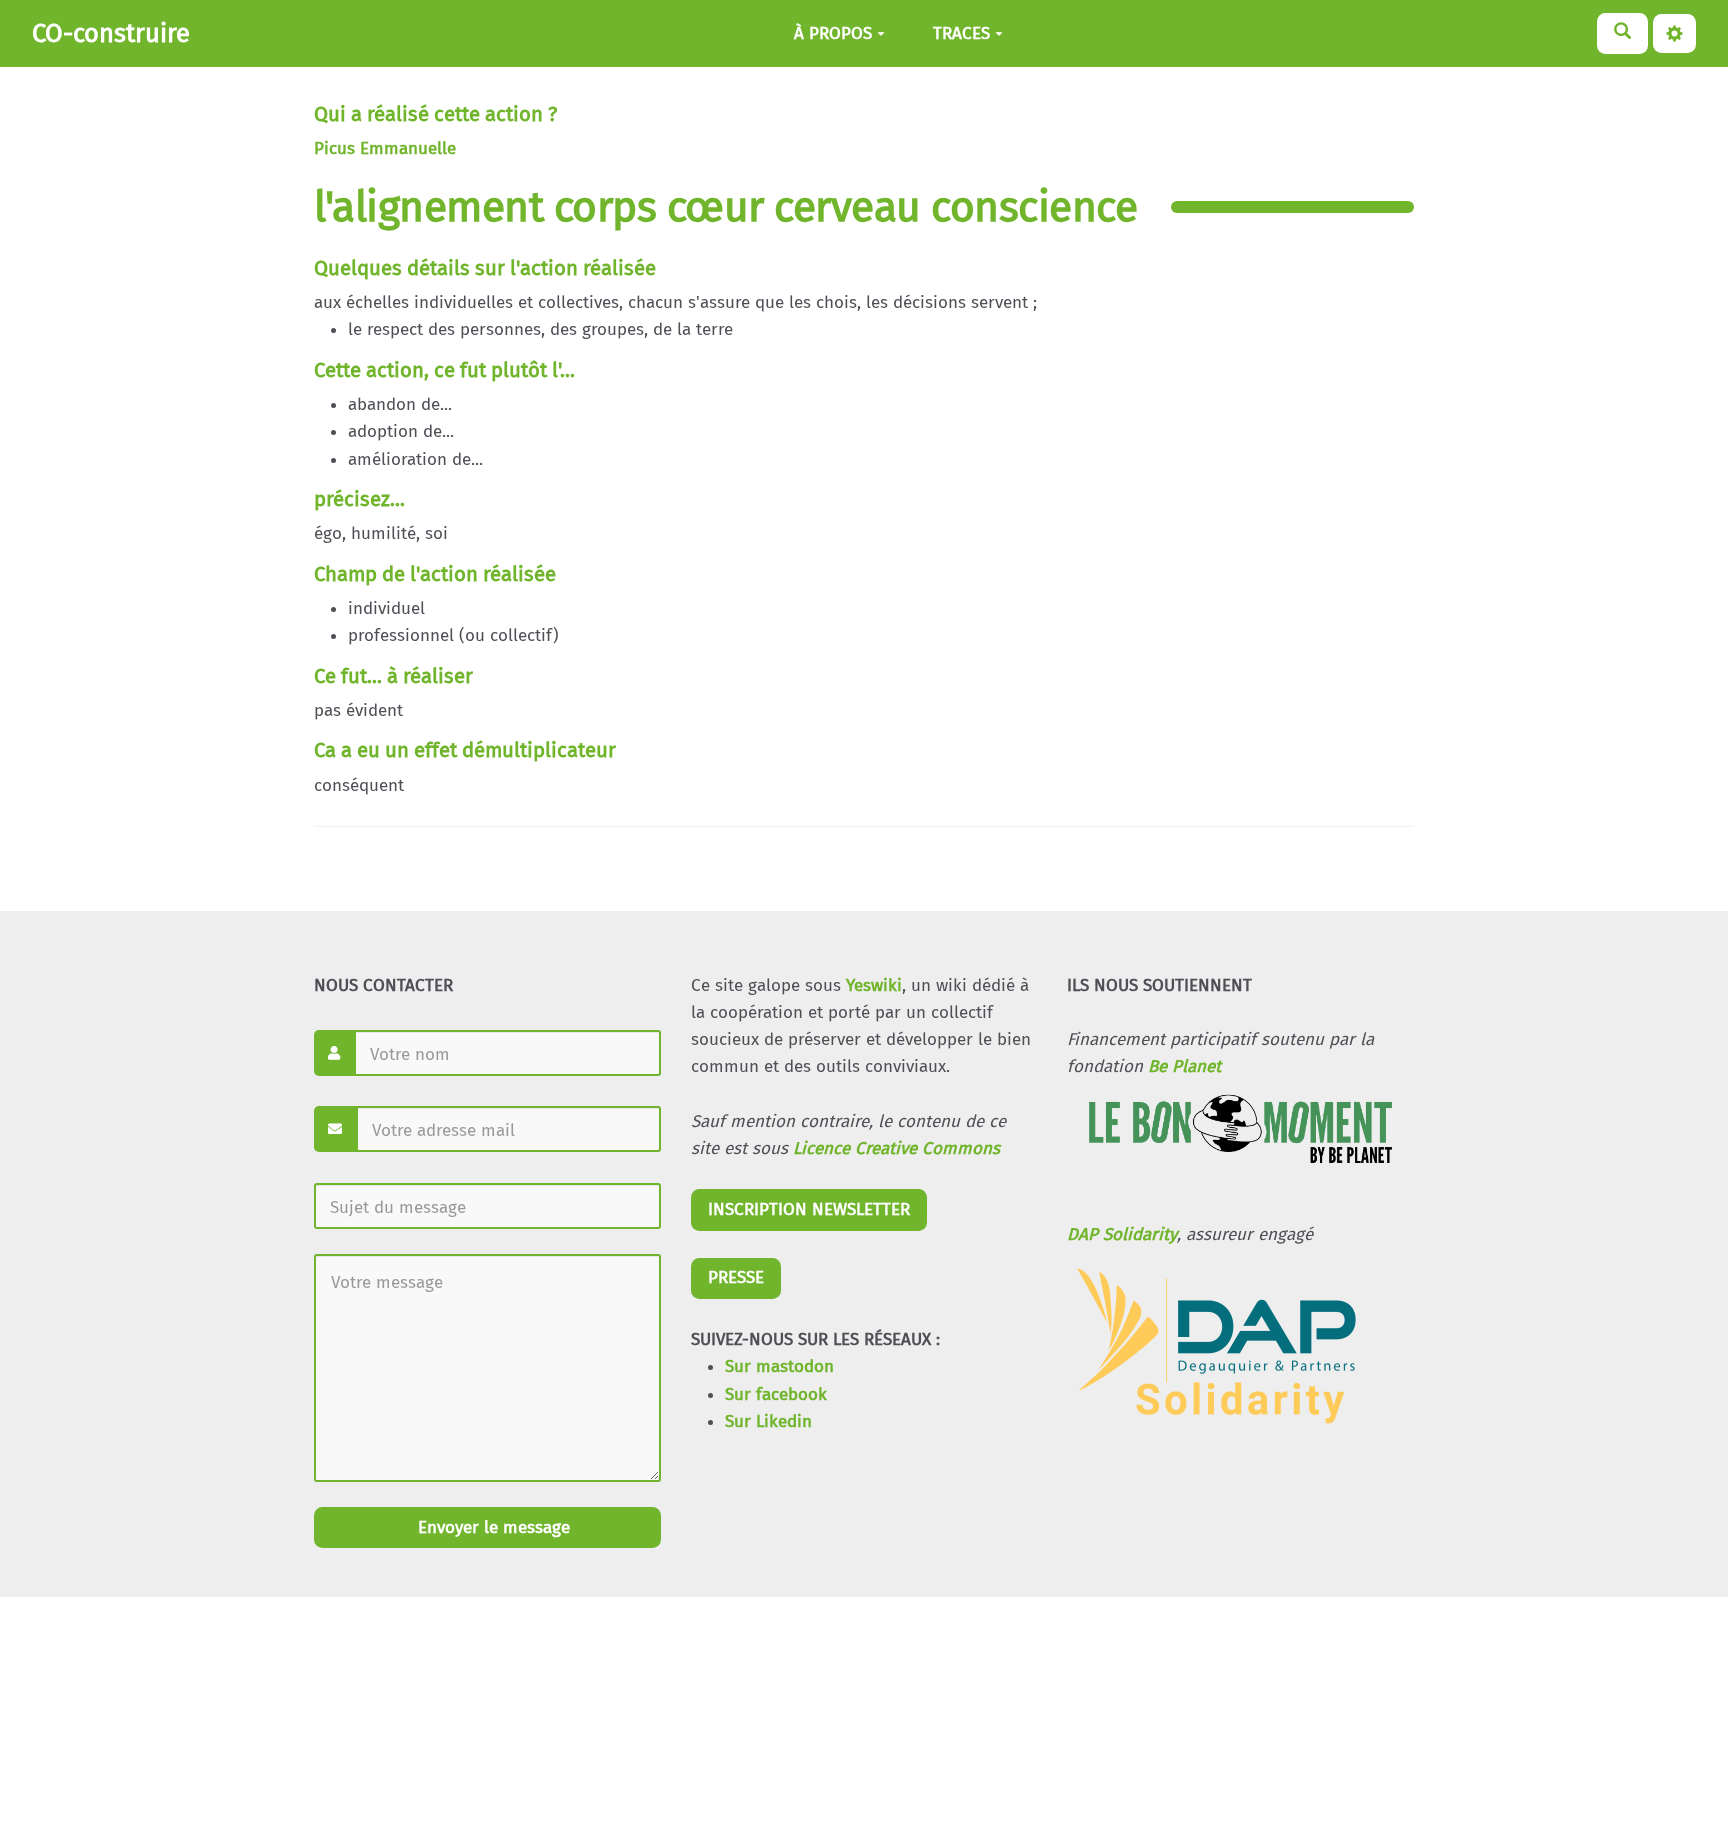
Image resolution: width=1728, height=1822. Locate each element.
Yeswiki (874, 985)
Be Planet (1184, 1066)
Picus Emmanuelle (385, 148)
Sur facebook (776, 1394)
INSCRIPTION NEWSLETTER (809, 1209)
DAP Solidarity (1122, 1234)
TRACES (961, 33)
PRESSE (736, 1277)
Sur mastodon (779, 1366)
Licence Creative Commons (896, 1148)
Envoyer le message (491, 1527)
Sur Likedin (768, 1421)
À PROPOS (833, 33)
